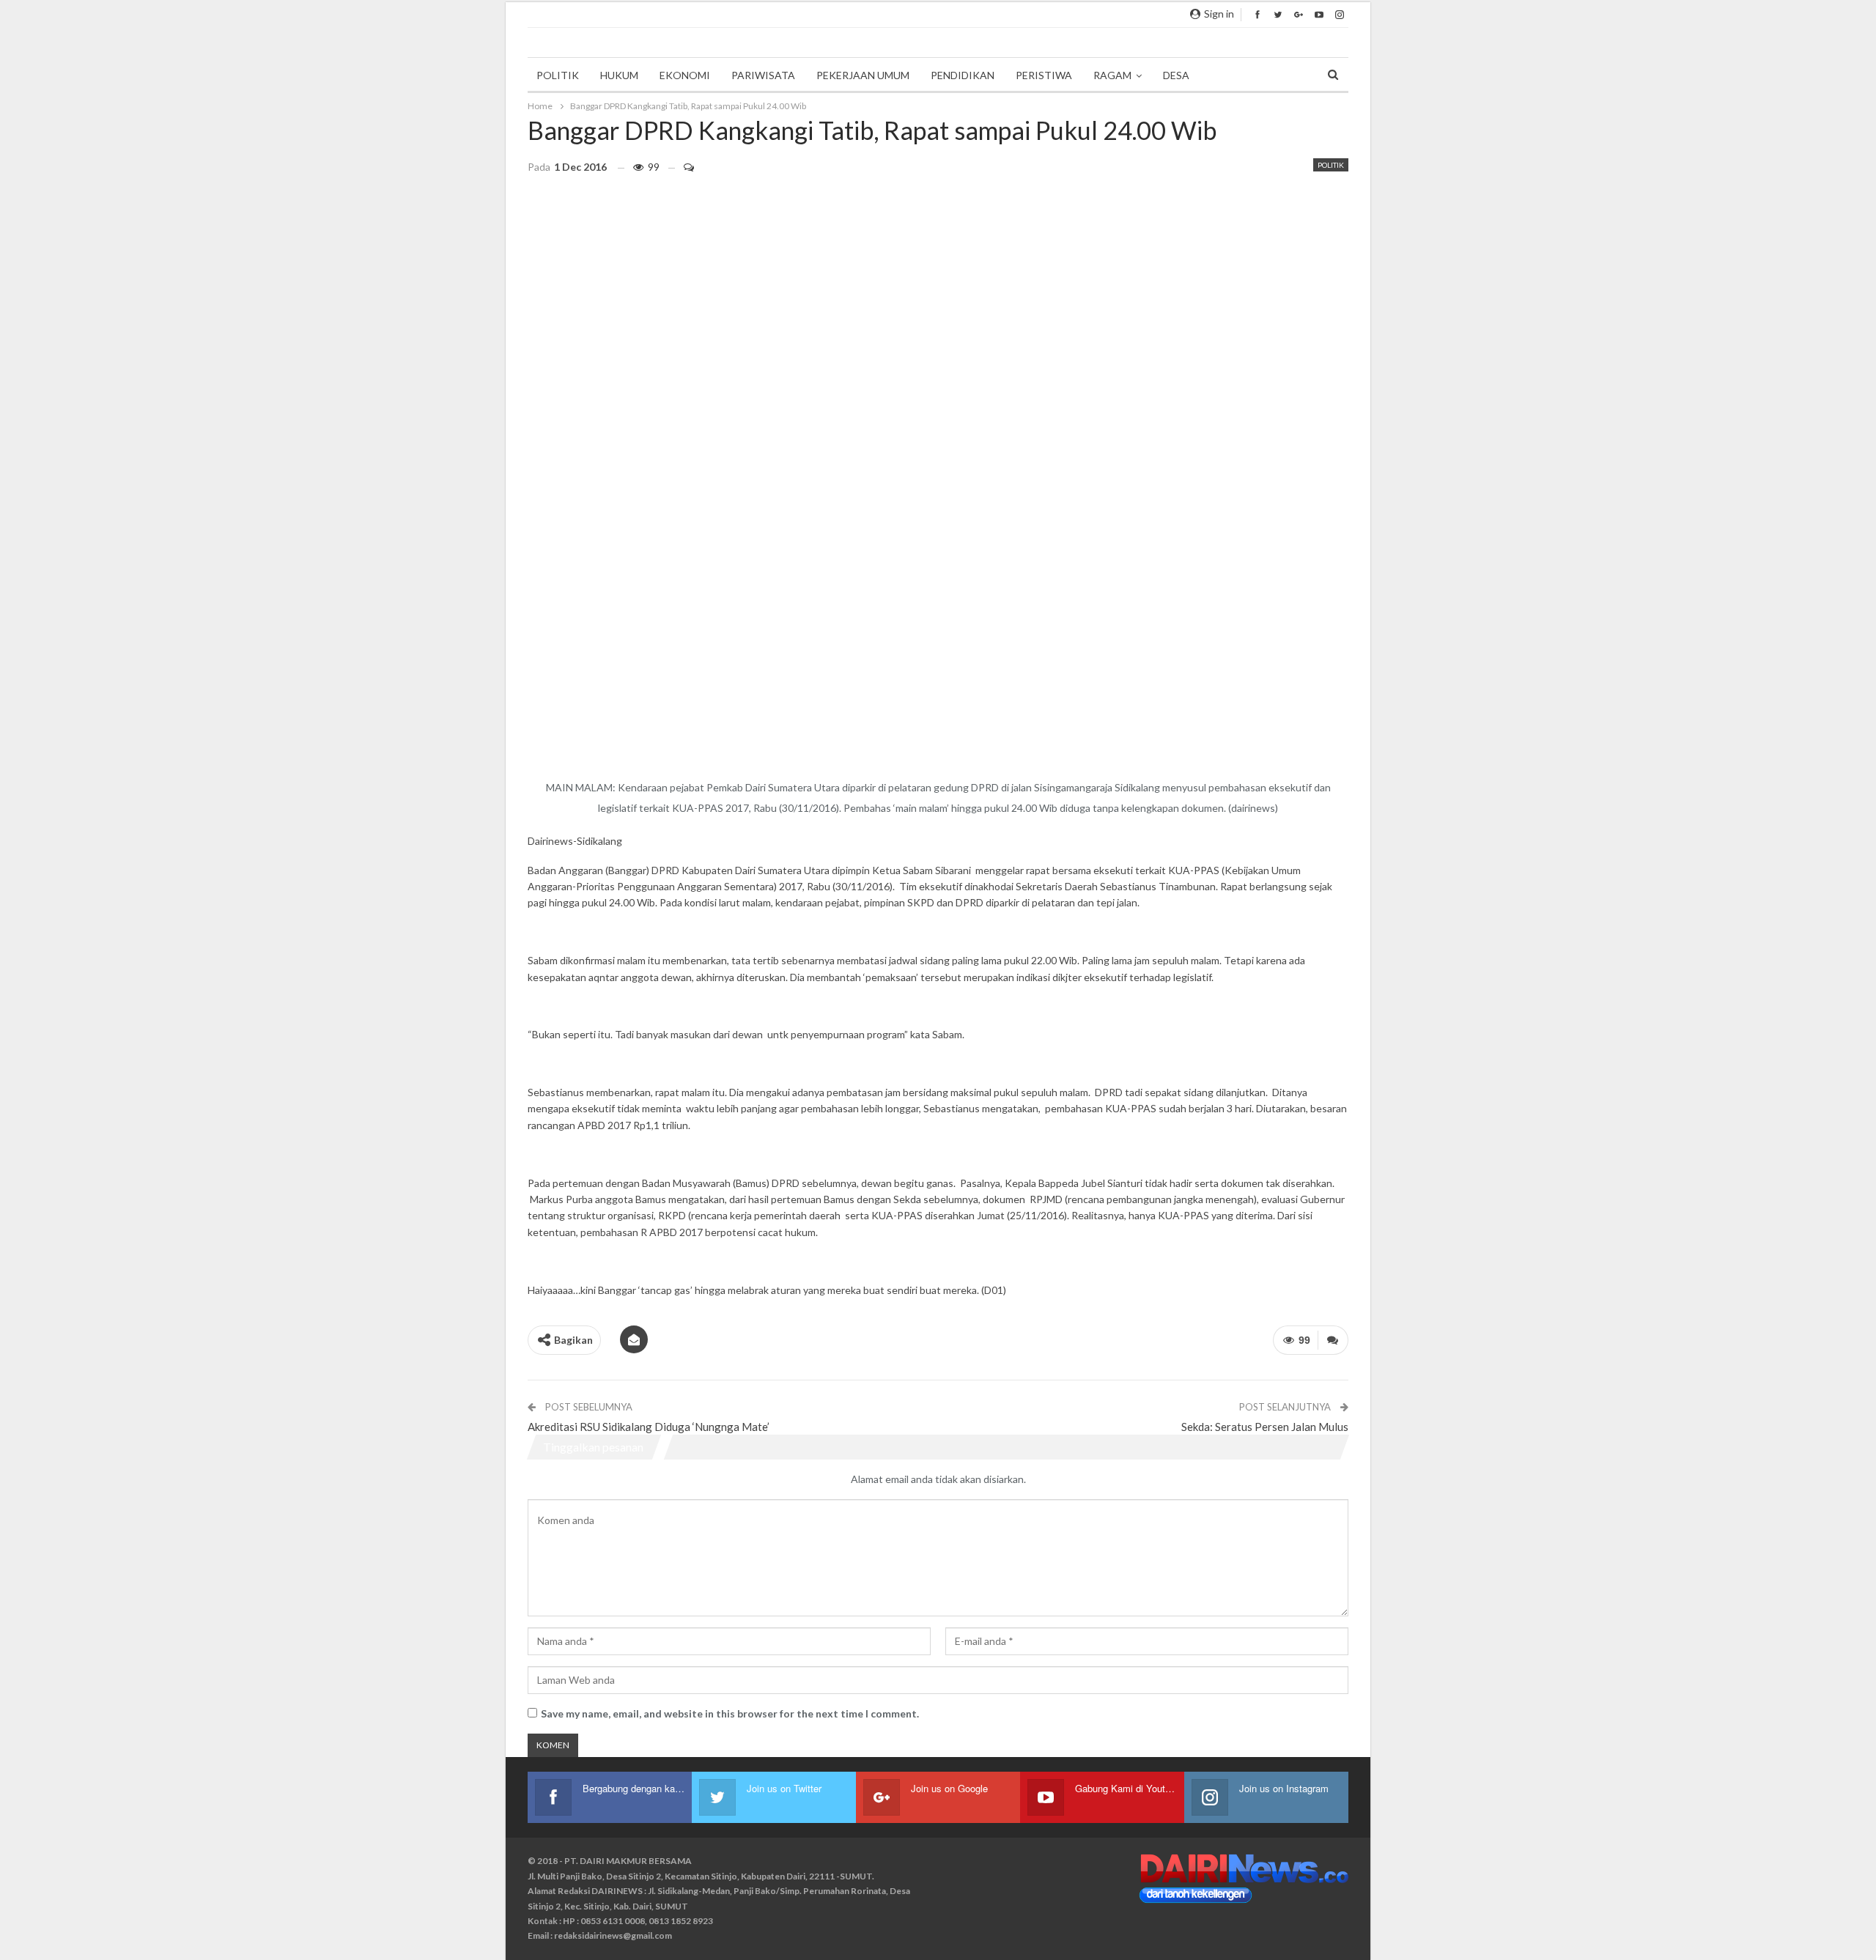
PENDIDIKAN (963, 75)
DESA (1176, 75)
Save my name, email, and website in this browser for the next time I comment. (730, 1713)
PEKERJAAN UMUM (863, 75)
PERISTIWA (1044, 75)
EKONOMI (685, 75)
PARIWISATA (763, 75)
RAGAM (1112, 75)
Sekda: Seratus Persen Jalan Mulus (1265, 1427)
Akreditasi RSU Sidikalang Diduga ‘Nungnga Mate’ (649, 1427)
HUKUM (619, 75)
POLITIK (558, 75)
